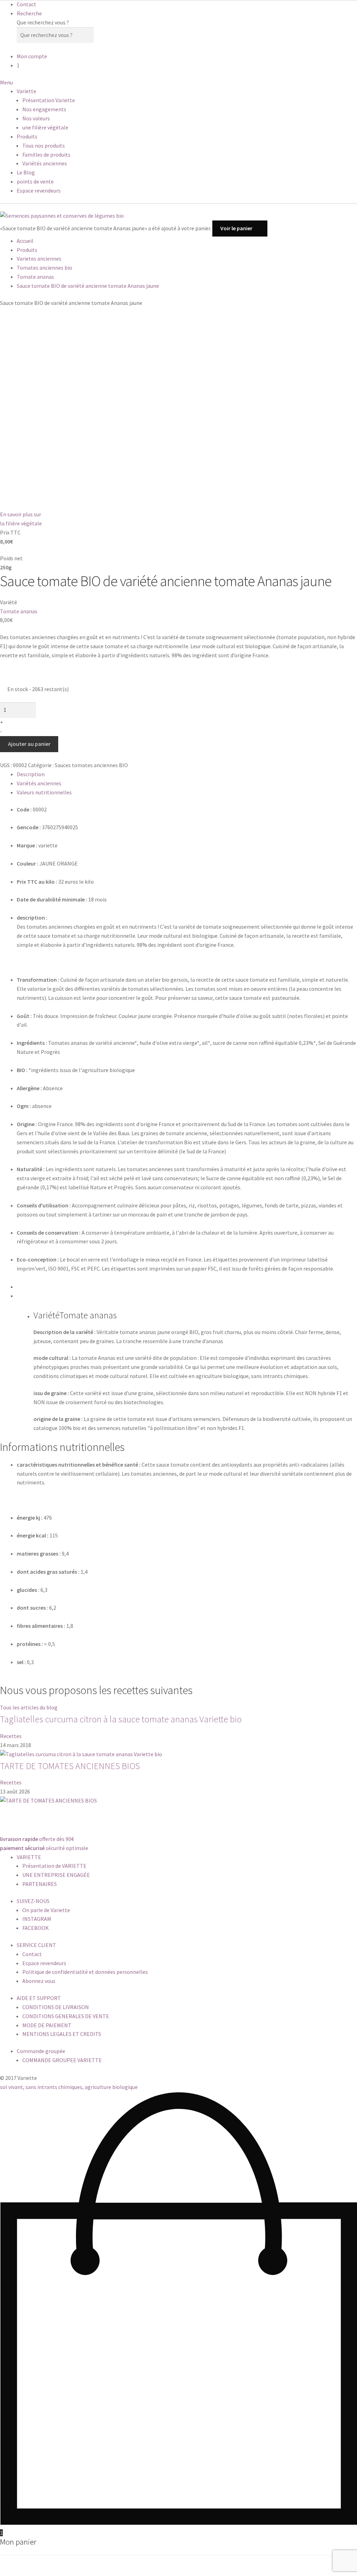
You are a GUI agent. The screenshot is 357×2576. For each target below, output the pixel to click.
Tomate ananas (35, 277)
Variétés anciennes (45, 163)
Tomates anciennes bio (44, 268)
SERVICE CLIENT (36, 1945)
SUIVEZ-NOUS (33, 1901)
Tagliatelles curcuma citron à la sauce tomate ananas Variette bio (121, 1719)
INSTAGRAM (37, 1919)
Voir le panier (236, 228)
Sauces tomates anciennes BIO (91, 765)
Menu (6, 82)
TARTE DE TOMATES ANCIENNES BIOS (70, 1766)
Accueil (25, 241)
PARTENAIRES (40, 1884)
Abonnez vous (39, 1981)
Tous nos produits (44, 145)
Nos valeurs (36, 118)
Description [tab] (31, 774)
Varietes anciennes (39, 259)
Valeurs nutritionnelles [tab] (44, 792)
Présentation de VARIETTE (54, 1866)
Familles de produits (46, 155)
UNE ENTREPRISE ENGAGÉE (56, 1875)
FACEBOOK (36, 1928)
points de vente (35, 181)
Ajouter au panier (29, 744)
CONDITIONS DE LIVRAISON (56, 2007)
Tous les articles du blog (29, 1707)
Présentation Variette (49, 100)
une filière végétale (45, 127)
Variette (26, 91)
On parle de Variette (46, 1910)
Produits (27, 136)
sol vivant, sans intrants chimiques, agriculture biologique (69, 2087)
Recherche (29, 13)
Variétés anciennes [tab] (39, 783)
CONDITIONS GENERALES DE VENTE (66, 2016)
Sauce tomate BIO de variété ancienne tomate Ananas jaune (88, 286)
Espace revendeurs (39, 190)
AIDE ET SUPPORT (39, 1998)
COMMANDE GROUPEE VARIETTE (62, 2060)
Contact (26, 4)
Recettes (11, 1736)
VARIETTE (29, 1857)
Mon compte (32, 56)
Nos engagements (44, 109)
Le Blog (26, 172)
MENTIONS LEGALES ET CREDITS (62, 2034)
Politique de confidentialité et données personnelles (85, 1972)
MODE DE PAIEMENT (47, 2025)
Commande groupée (41, 2051)
